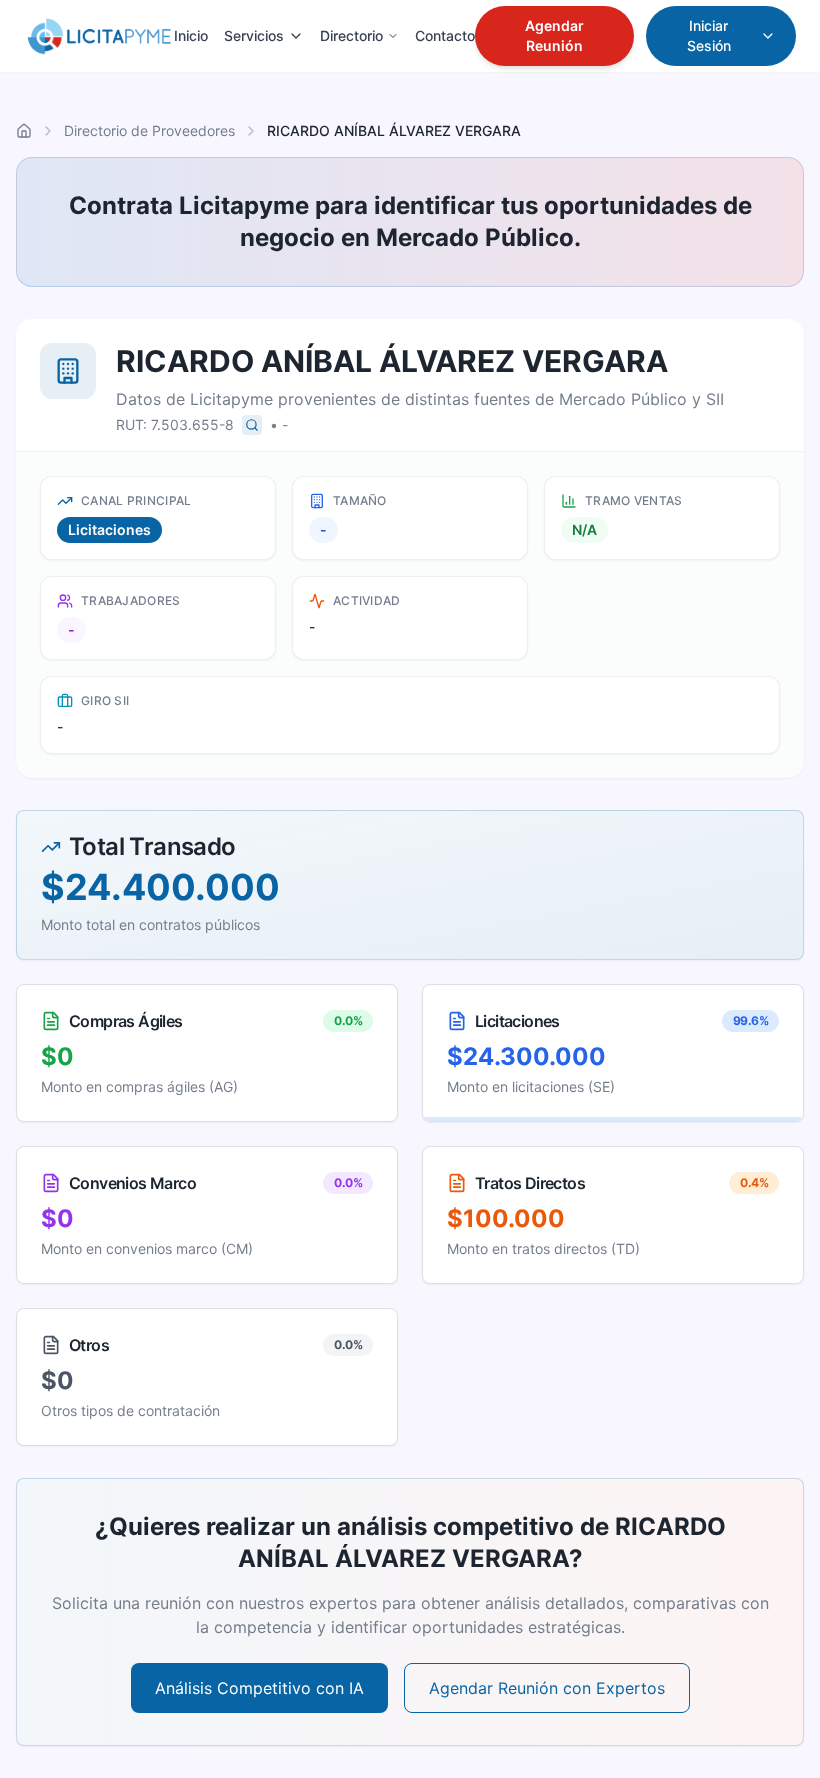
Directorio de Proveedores (149, 130)
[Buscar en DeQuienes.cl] (252, 425)
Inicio (191, 35)
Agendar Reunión (554, 35)
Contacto (445, 35)
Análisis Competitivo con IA (259, 1688)
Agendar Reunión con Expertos (547, 1688)
